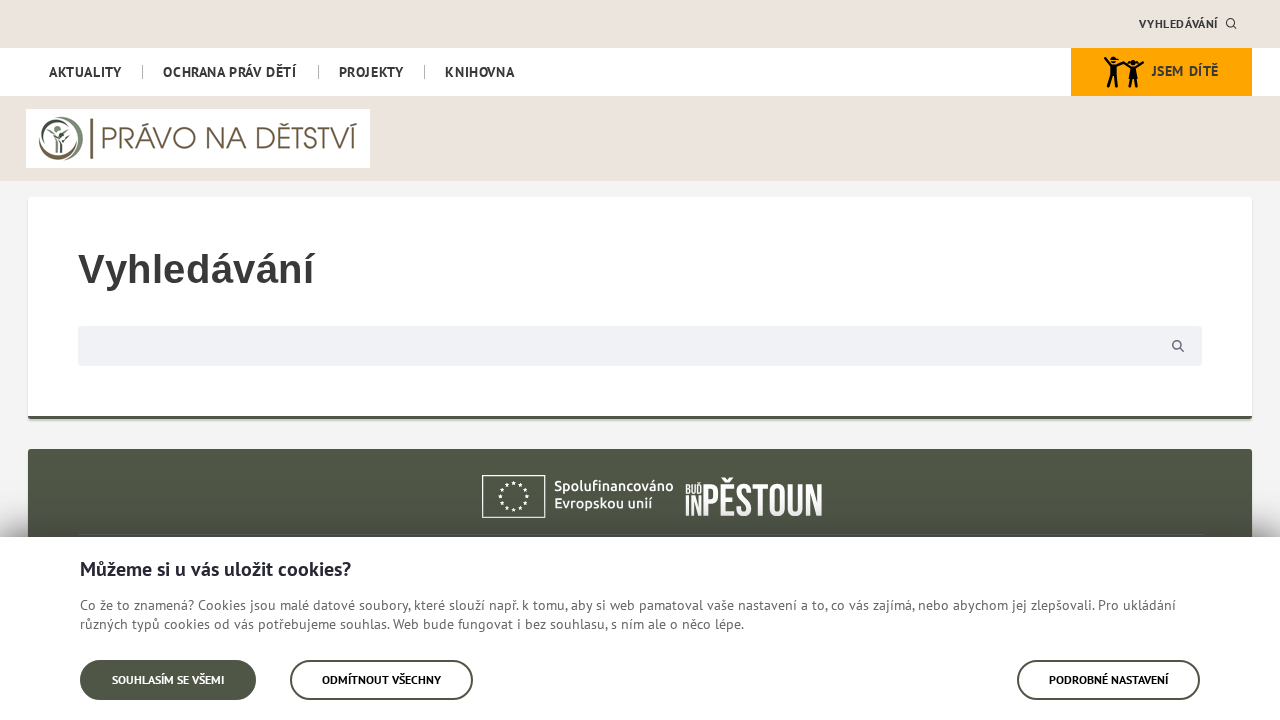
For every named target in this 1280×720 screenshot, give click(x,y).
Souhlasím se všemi (168, 679)
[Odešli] (1178, 346)
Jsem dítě (1185, 71)
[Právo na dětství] (198, 138)
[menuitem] (85, 72)
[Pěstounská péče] (754, 495)
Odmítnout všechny (381, 679)
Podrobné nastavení (1108, 679)
